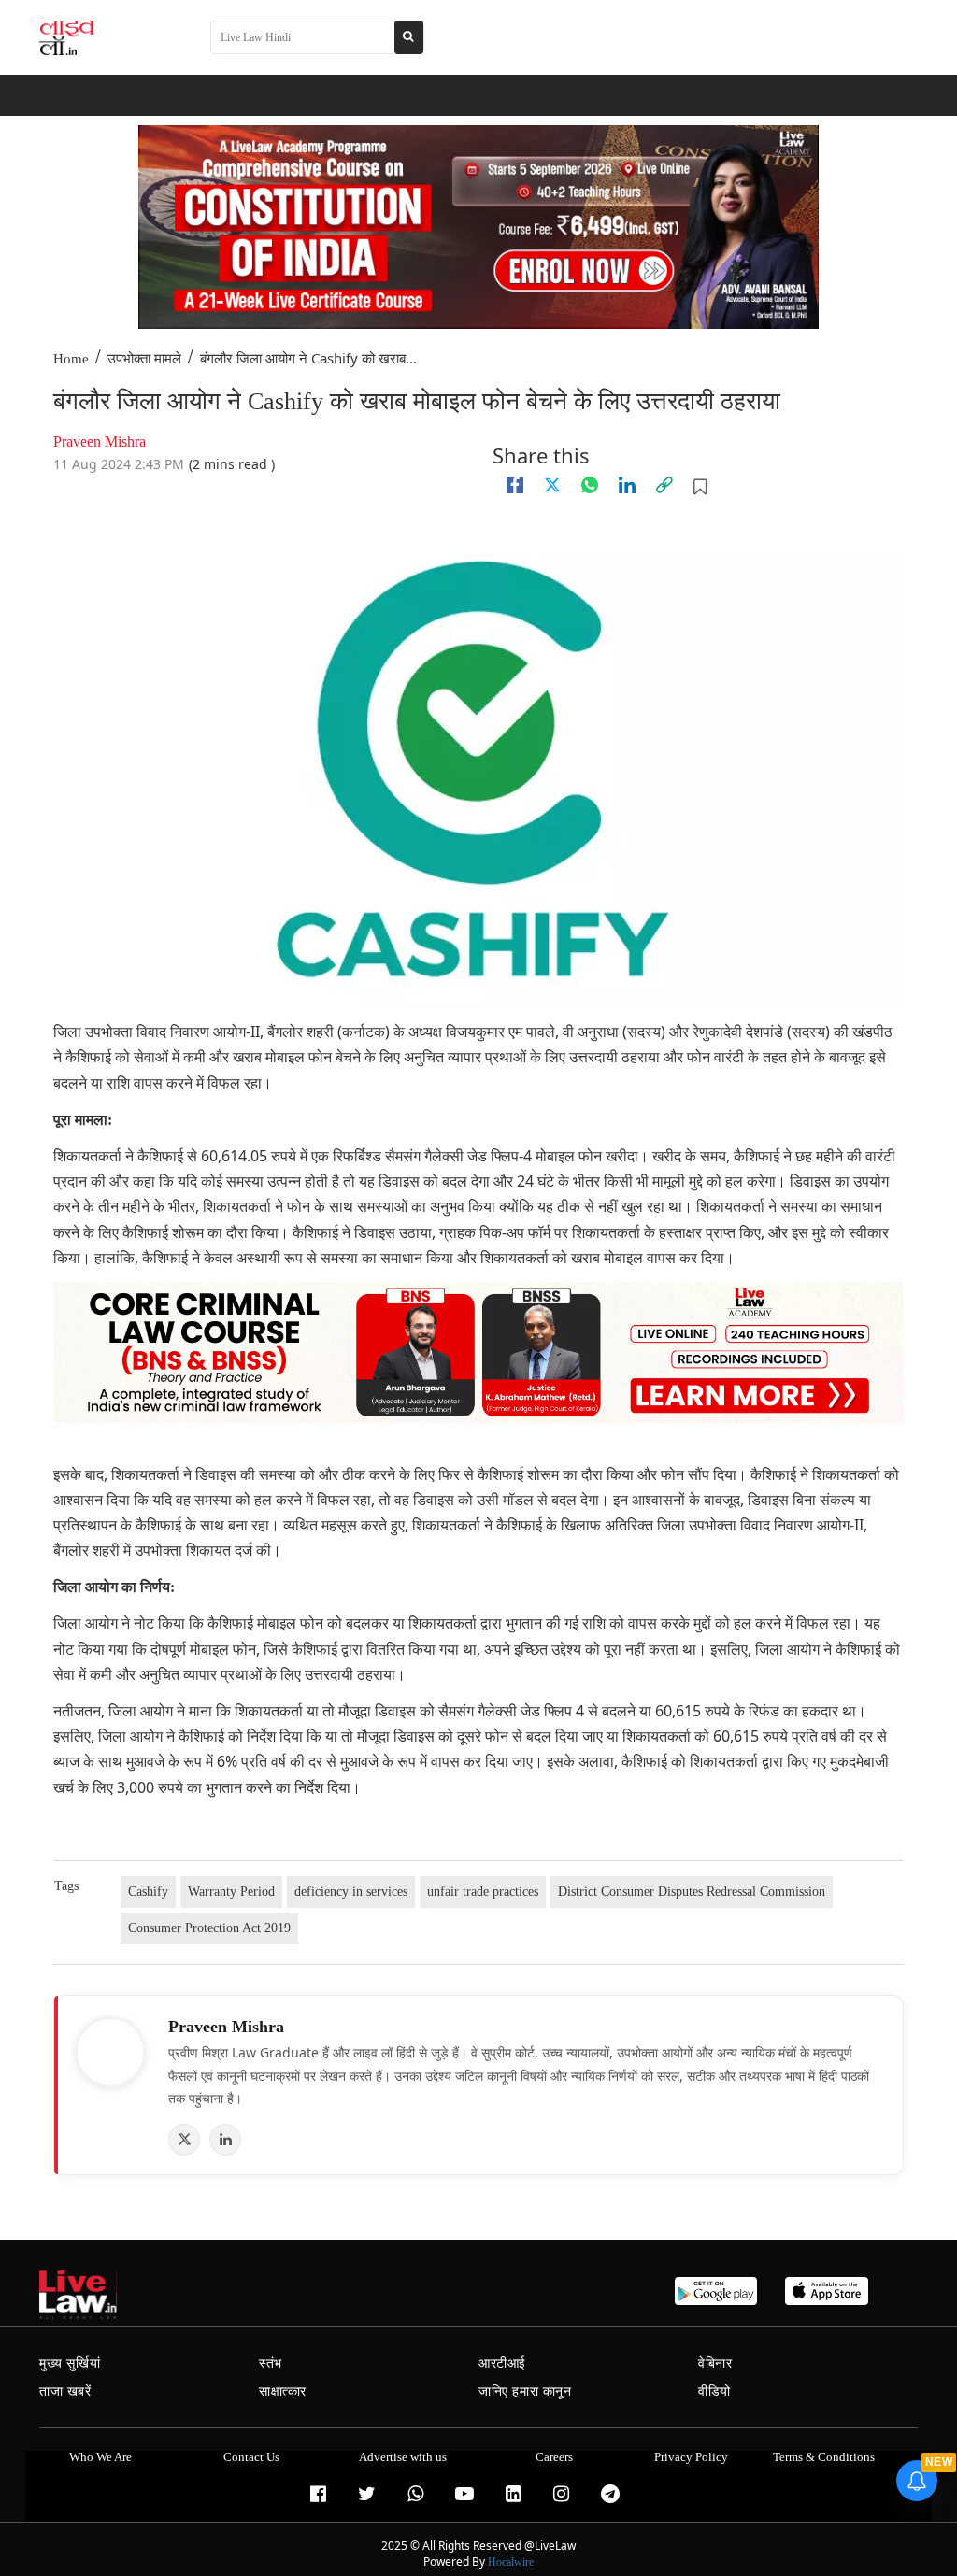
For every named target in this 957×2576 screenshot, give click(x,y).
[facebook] (515, 485)
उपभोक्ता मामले (144, 359)
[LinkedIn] (225, 2140)
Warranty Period (231, 1892)
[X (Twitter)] (184, 2140)
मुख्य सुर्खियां (70, 2363)
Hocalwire (511, 2562)
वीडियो (714, 2391)
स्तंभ (271, 2363)
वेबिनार (715, 2363)
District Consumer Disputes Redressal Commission (692, 1892)
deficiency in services (351, 1892)
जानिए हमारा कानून (525, 2391)
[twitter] (552, 485)
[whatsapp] (590, 485)
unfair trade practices (483, 1892)
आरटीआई (502, 2363)
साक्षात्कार (283, 2391)
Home (71, 359)
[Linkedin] (627, 485)
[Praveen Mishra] (110, 2052)
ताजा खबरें (65, 2391)
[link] (664, 485)
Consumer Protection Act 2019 (209, 1928)
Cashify (148, 1892)
